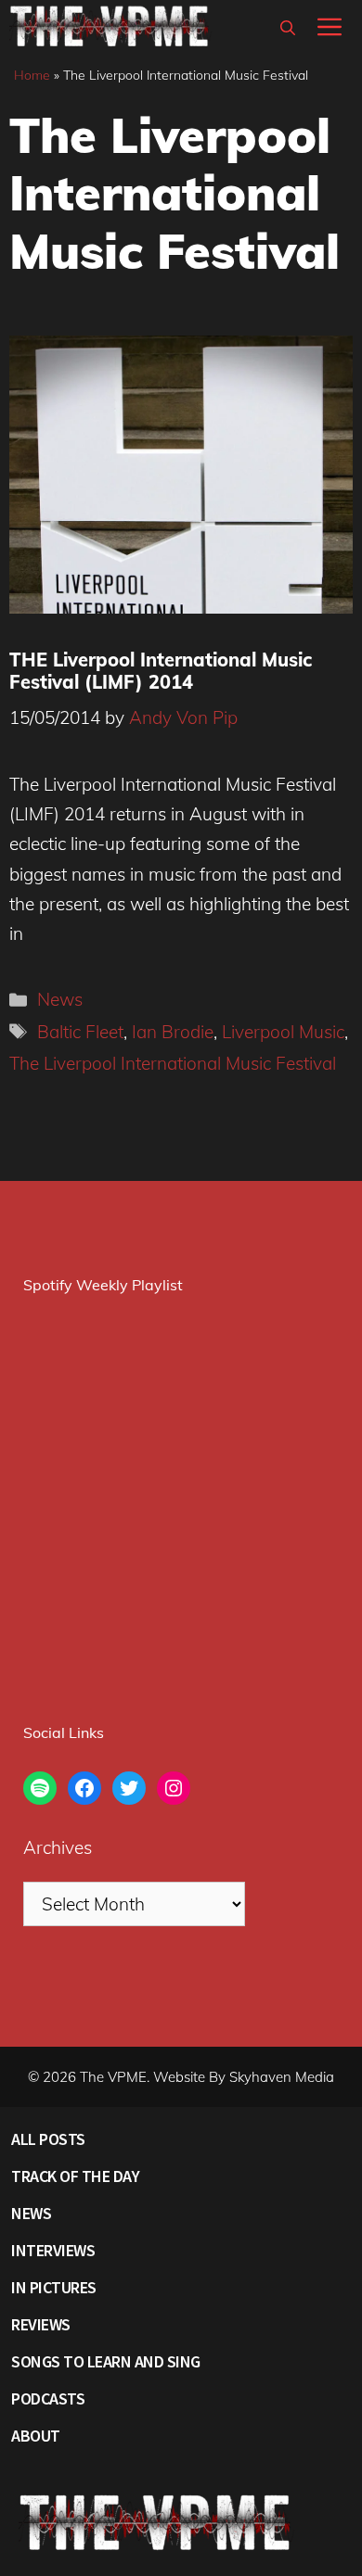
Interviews (53, 2250)
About (36, 2436)
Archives (58, 1847)
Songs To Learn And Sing (106, 2361)
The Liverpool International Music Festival (173, 1063)
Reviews (41, 2324)
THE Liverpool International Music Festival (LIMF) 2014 (161, 671)
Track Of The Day (75, 2176)
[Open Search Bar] (288, 28)
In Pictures (54, 2287)
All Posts (48, 2139)
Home (32, 75)
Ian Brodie (173, 1032)
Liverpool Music (283, 1032)
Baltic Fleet (80, 1032)
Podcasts (48, 2398)
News (60, 999)
